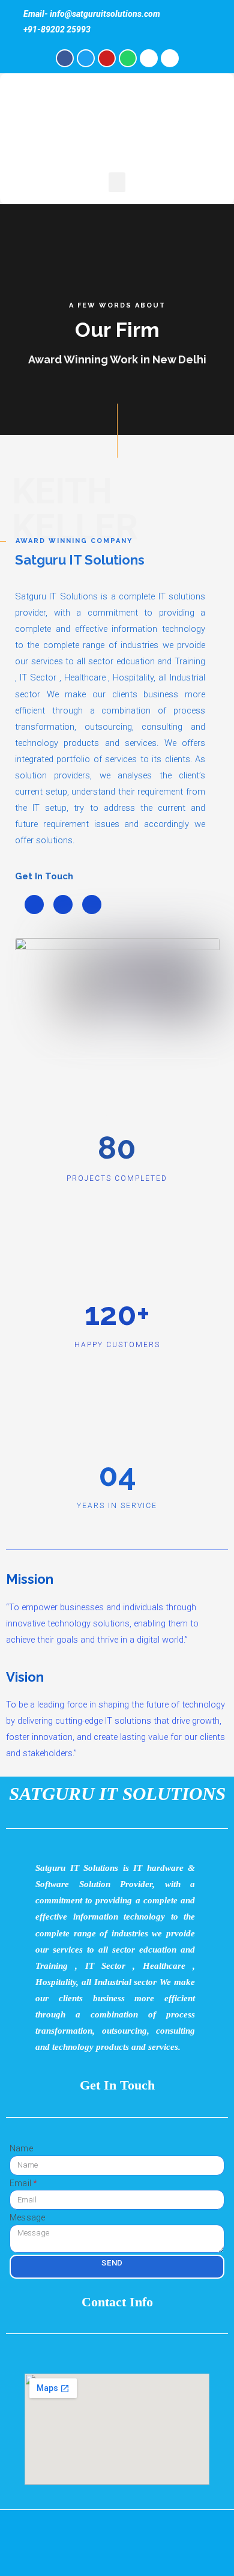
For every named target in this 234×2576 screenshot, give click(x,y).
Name (21, 2148)
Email (20, 2183)
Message (27, 2217)
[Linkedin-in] (92, 905)
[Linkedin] (170, 58)
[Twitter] (86, 58)
